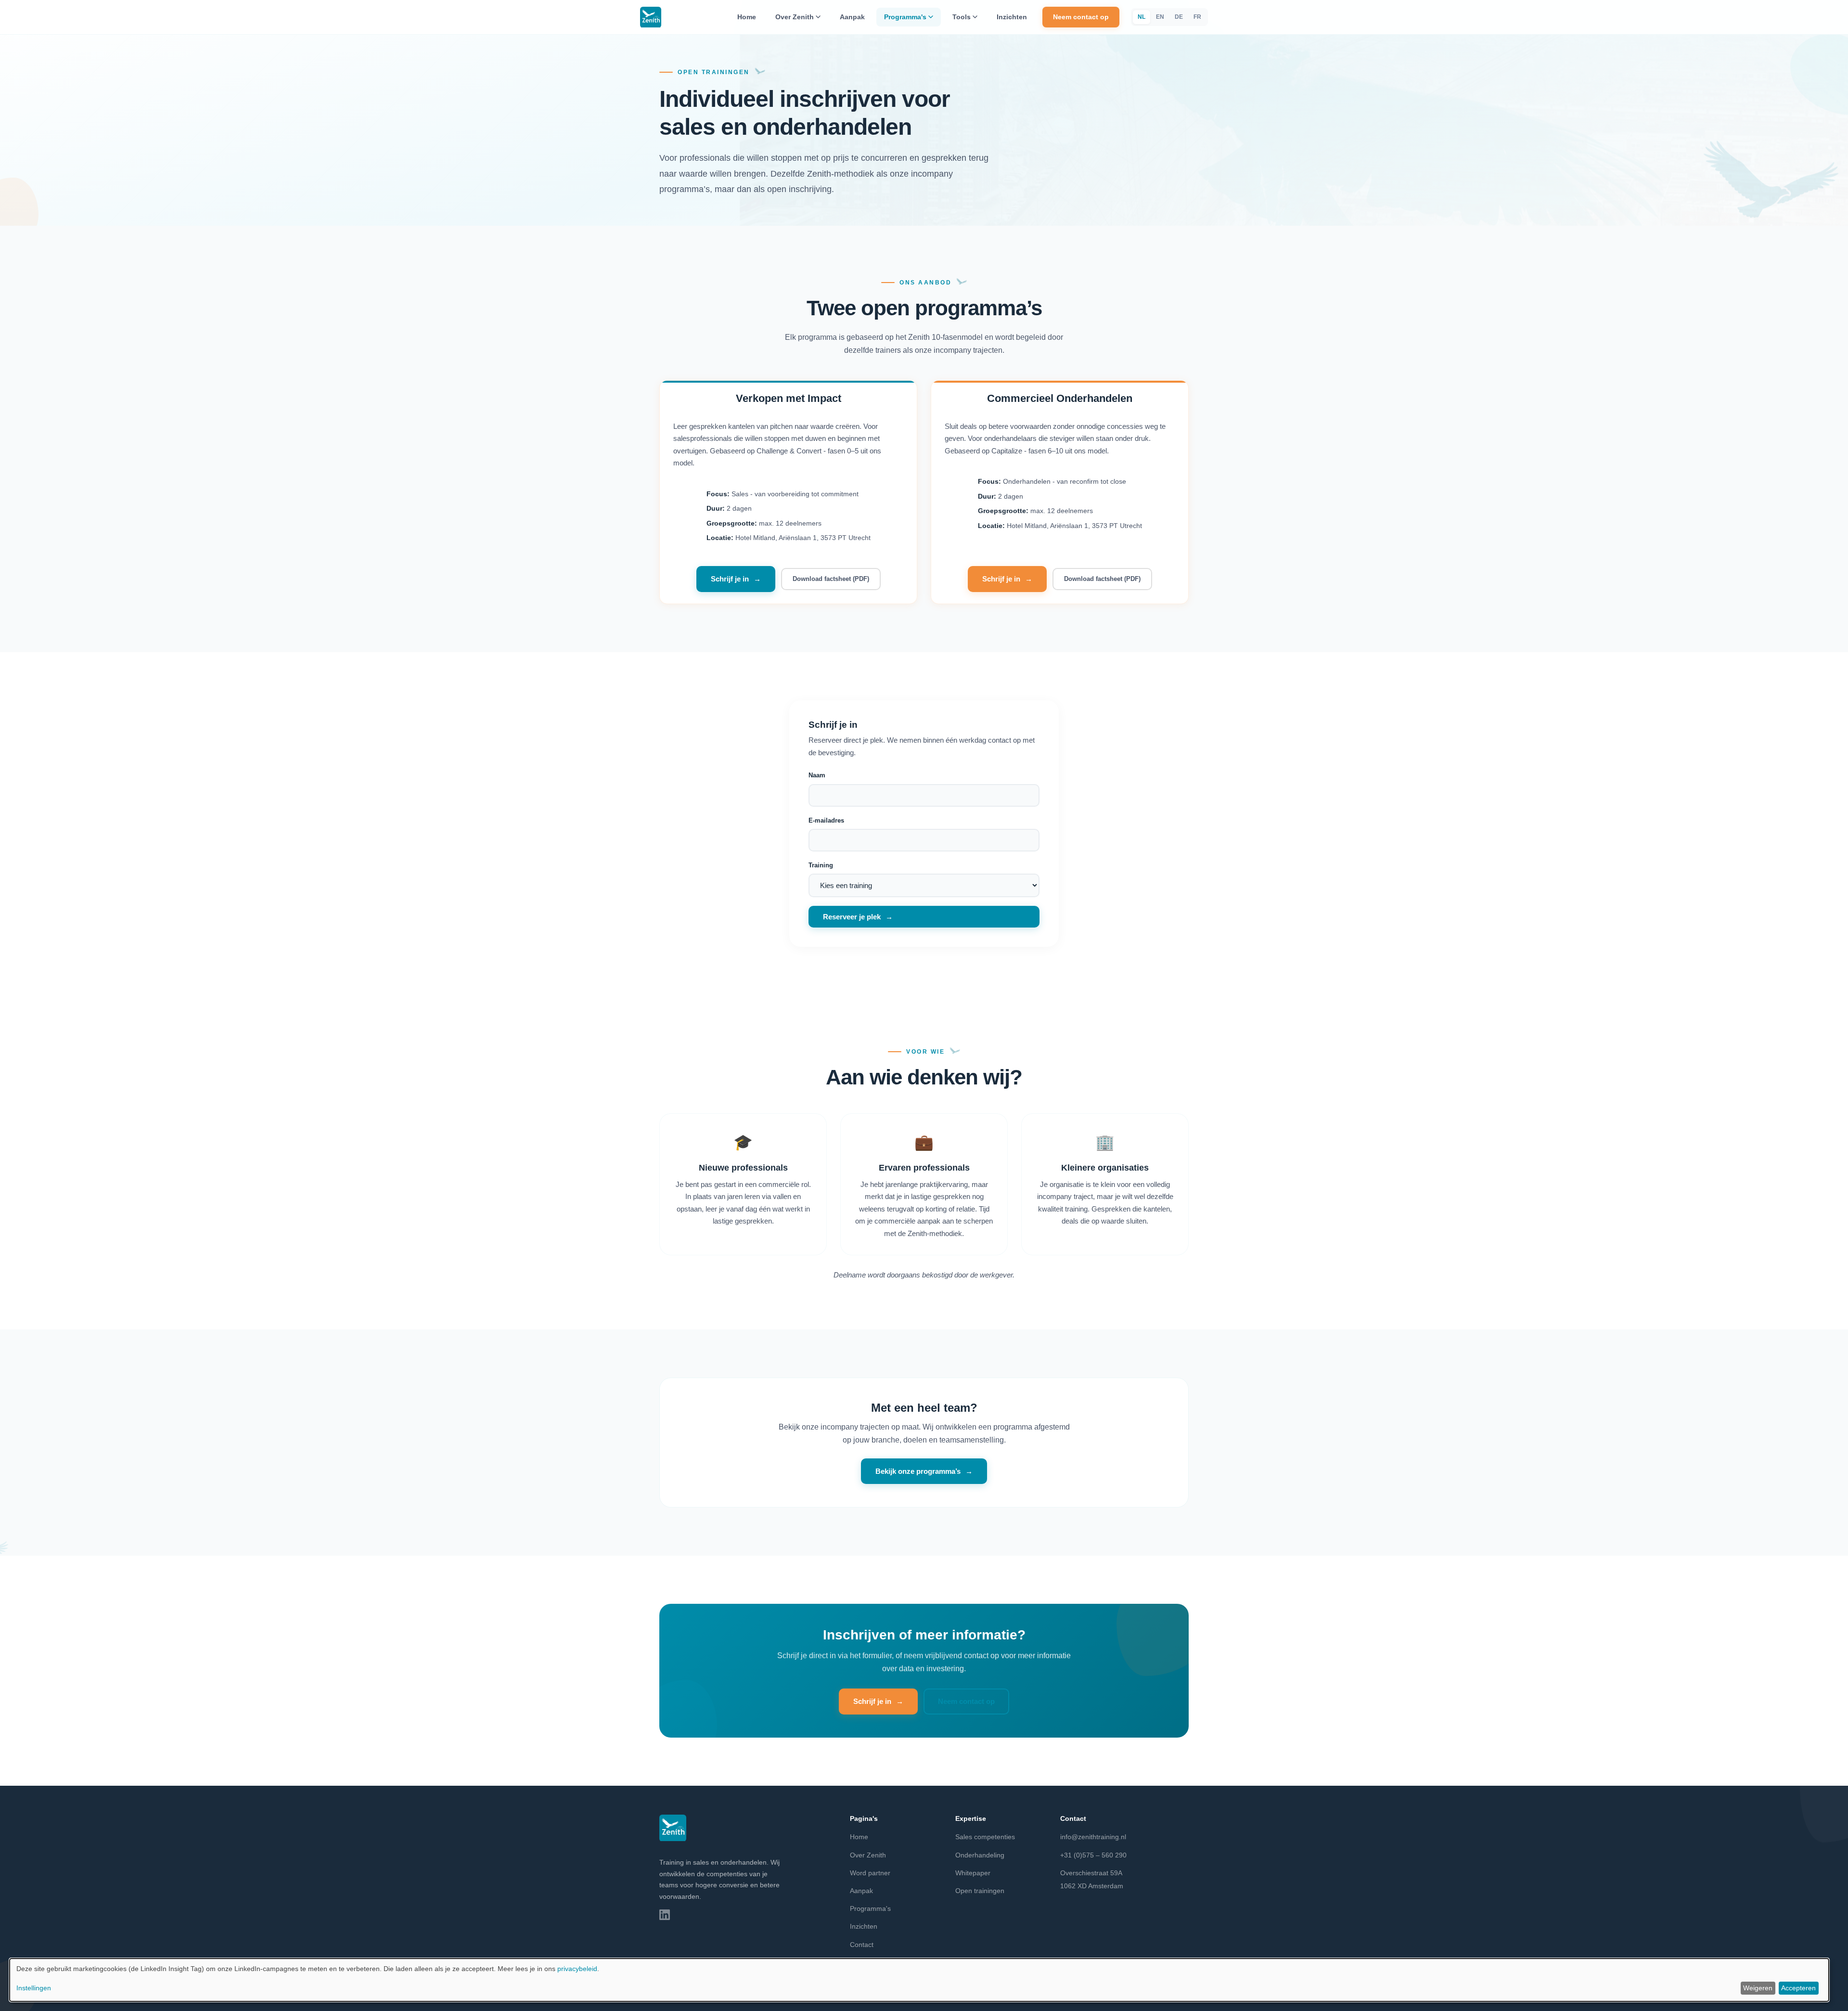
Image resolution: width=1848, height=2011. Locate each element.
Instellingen (34, 1988)
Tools (962, 17)
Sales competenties (985, 1837)
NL (1142, 17)
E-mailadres (826, 820)
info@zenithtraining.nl (1093, 1837)
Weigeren (1758, 1988)
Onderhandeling (980, 1855)
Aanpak (852, 17)
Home (747, 17)
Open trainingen (980, 1891)
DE (1179, 17)
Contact (862, 1945)
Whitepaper (973, 1873)
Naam (817, 775)
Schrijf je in (730, 579)
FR (1197, 17)
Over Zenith (795, 17)
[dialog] (919, 1980)
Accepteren (1798, 1988)
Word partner (870, 1873)
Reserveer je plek (852, 917)
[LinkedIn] (665, 1915)
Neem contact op (1081, 17)
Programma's (905, 17)
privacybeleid (577, 1969)
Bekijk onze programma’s (918, 1471)
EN (1160, 17)
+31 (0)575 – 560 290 (1093, 1855)
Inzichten (1012, 17)
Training (821, 865)
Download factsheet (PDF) (831, 579)
